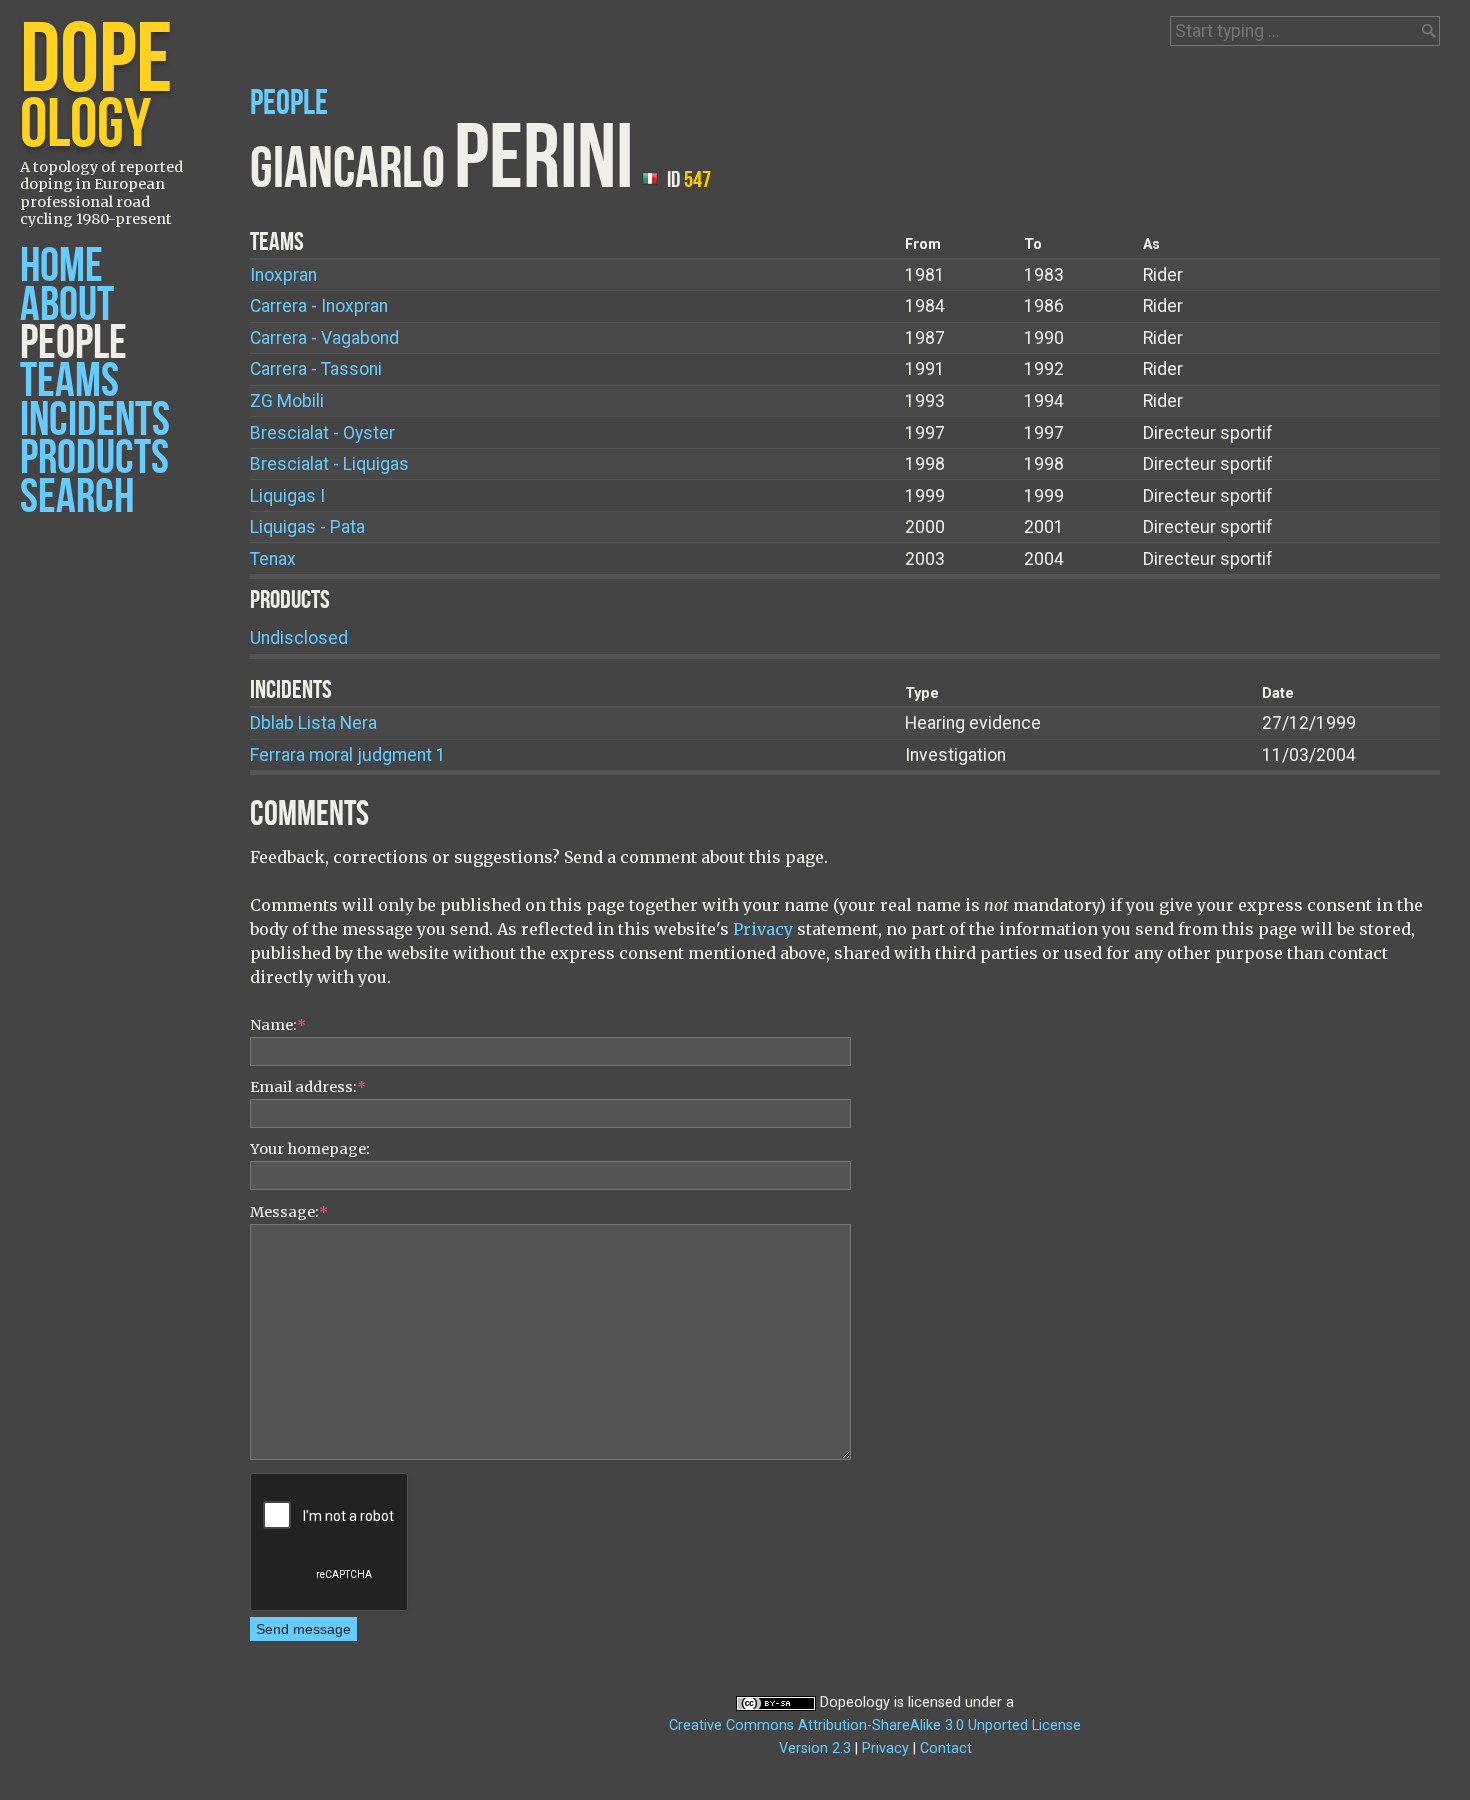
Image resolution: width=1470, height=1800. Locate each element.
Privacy (763, 929)
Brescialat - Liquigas (329, 464)
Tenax (273, 559)
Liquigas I (287, 496)
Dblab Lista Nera (313, 723)
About (67, 305)
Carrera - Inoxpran (319, 306)
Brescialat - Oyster (322, 433)
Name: (278, 1025)
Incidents (95, 420)
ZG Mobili (287, 401)
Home (61, 266)
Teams (69, 381)
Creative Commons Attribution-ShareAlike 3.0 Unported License (875, 1725)
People (73, 343)
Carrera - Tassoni (316, 369)
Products (94, 458)
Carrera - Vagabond (324, 338)
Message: (289, 1212)
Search (77, 497)
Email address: (308, 1087)
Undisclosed (299, 638)
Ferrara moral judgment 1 (348, 755)
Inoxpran (283, 275)
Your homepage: (310, 1149)
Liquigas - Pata (307, 527)
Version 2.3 (815, 1748)
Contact (946, 1748)
